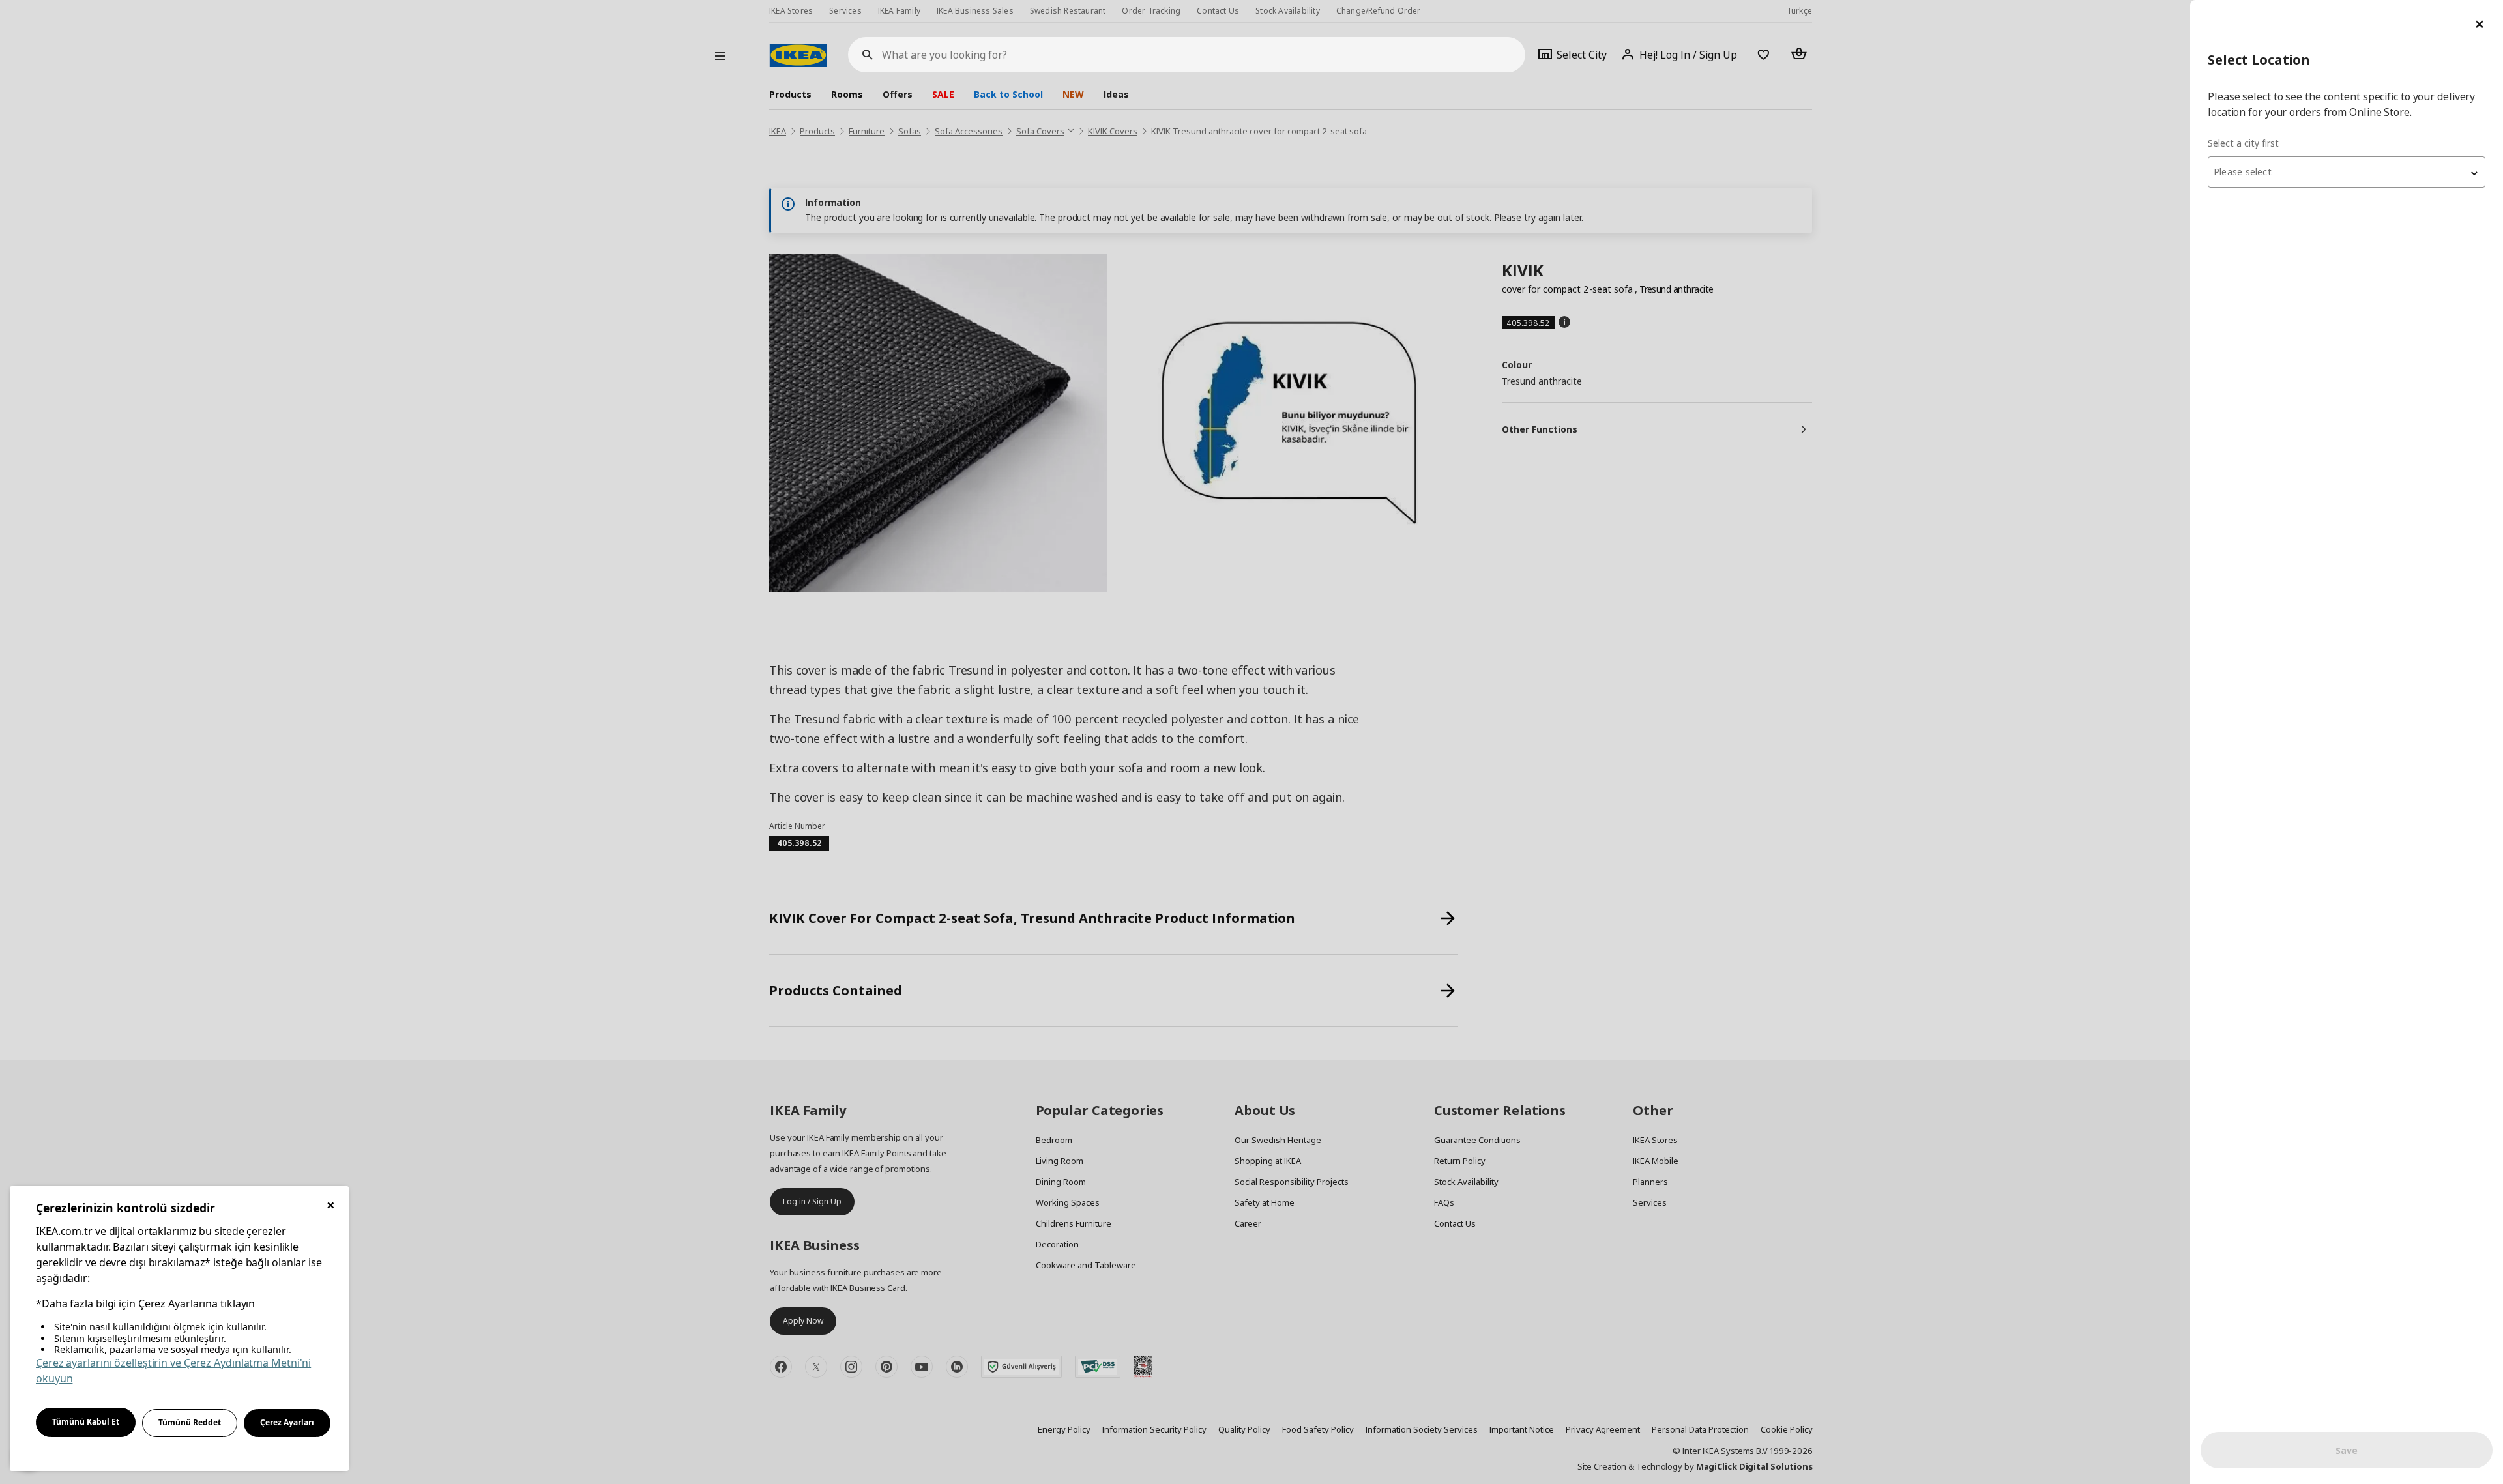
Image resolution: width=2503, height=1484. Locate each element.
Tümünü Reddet (190, 1422)
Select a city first (2243, 143)
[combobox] (2347, 172)
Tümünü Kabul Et (86, 1422)
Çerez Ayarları (287, 1422)
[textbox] (2347, 172)
